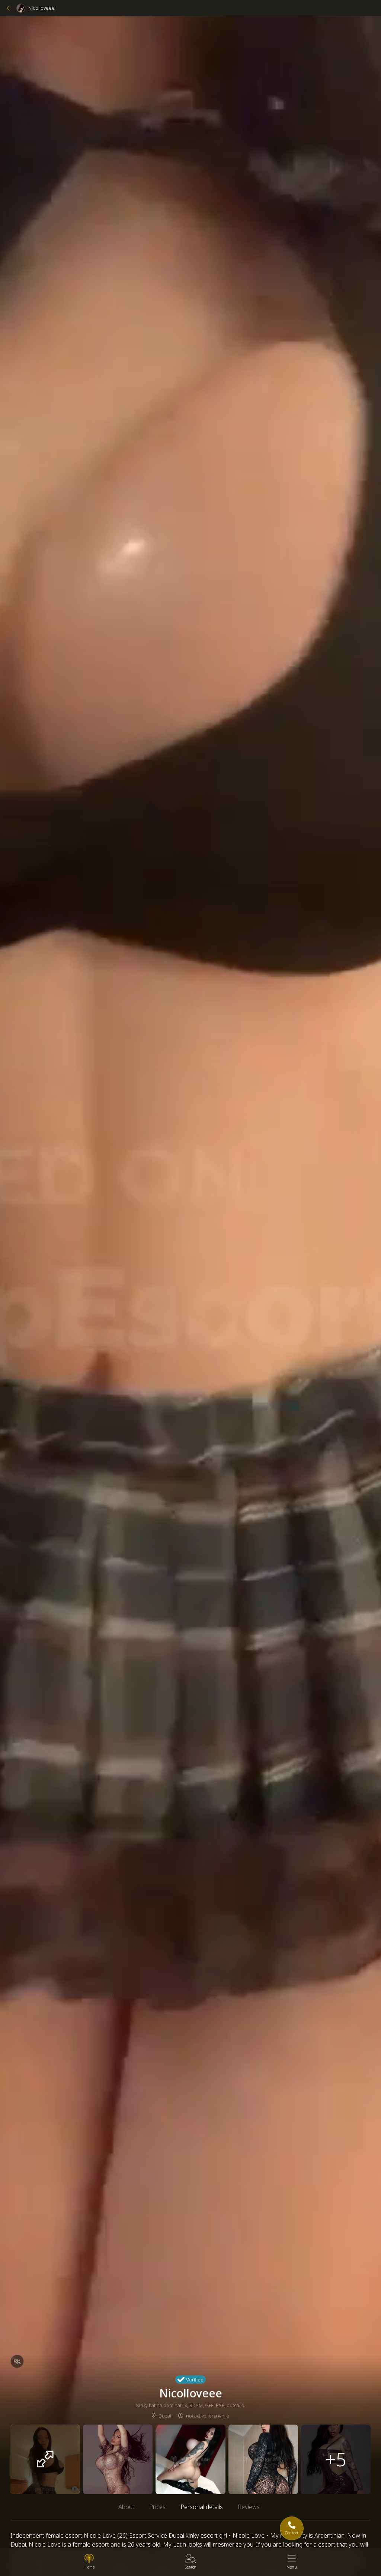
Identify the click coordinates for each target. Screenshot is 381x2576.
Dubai (165, 2416)
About (126, 2507)
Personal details (202, 2507)
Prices (157, 2507)
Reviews (249, 2507)
